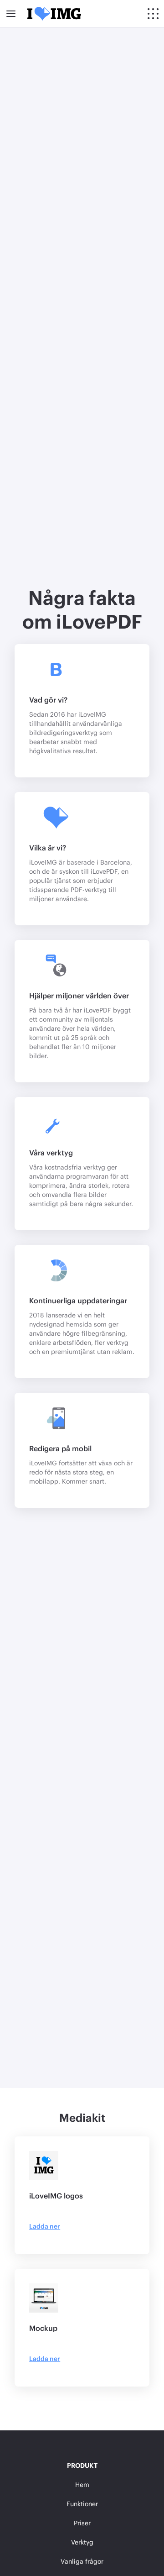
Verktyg (82, 2542)
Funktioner (82, 2504)
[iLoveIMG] (54, 14)
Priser (82, 2523)
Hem (82, 2484)
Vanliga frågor (82, 2561)
